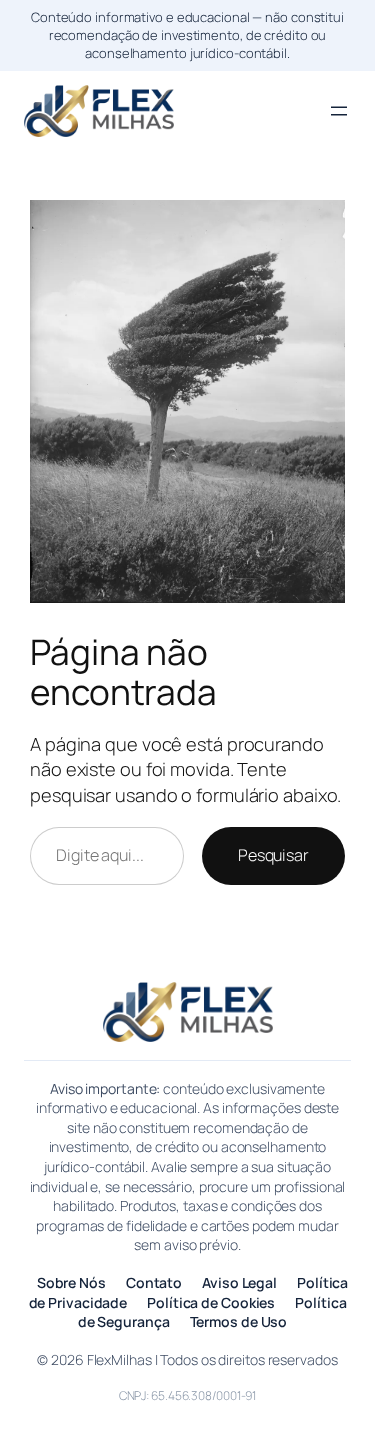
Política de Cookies (211, 1302)
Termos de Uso (239, 1321)
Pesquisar (273, 855)
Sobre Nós (71, 1282)
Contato (154, 1282)
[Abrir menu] (339, 111)
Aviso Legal (239, 1282)
